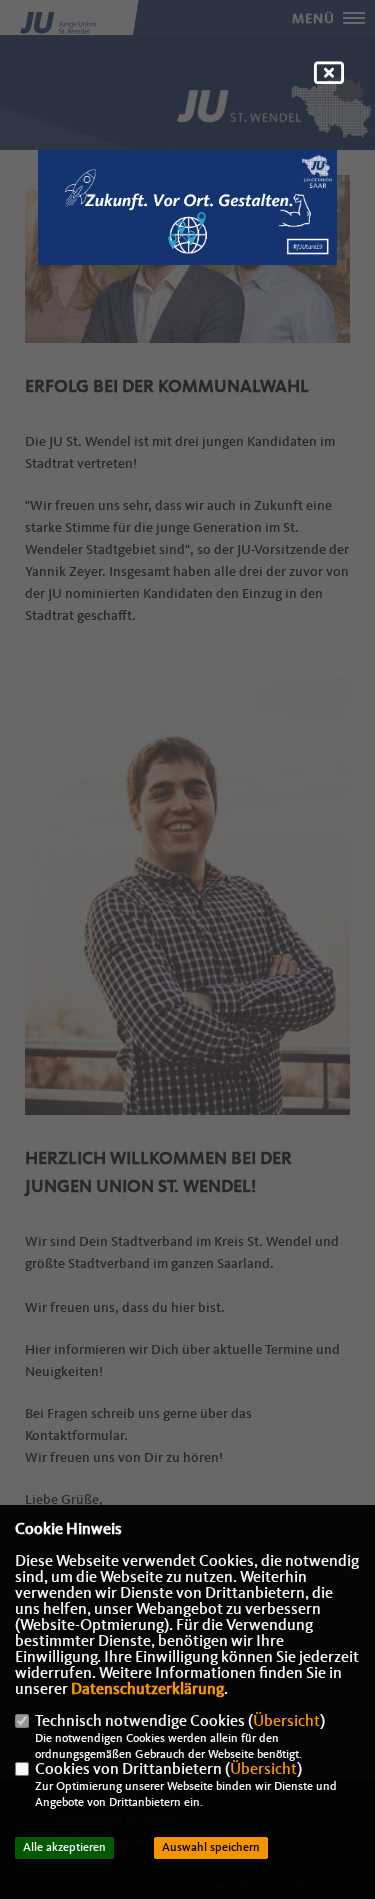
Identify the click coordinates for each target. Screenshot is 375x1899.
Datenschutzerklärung (147, 1690)
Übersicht (286, 1722)
